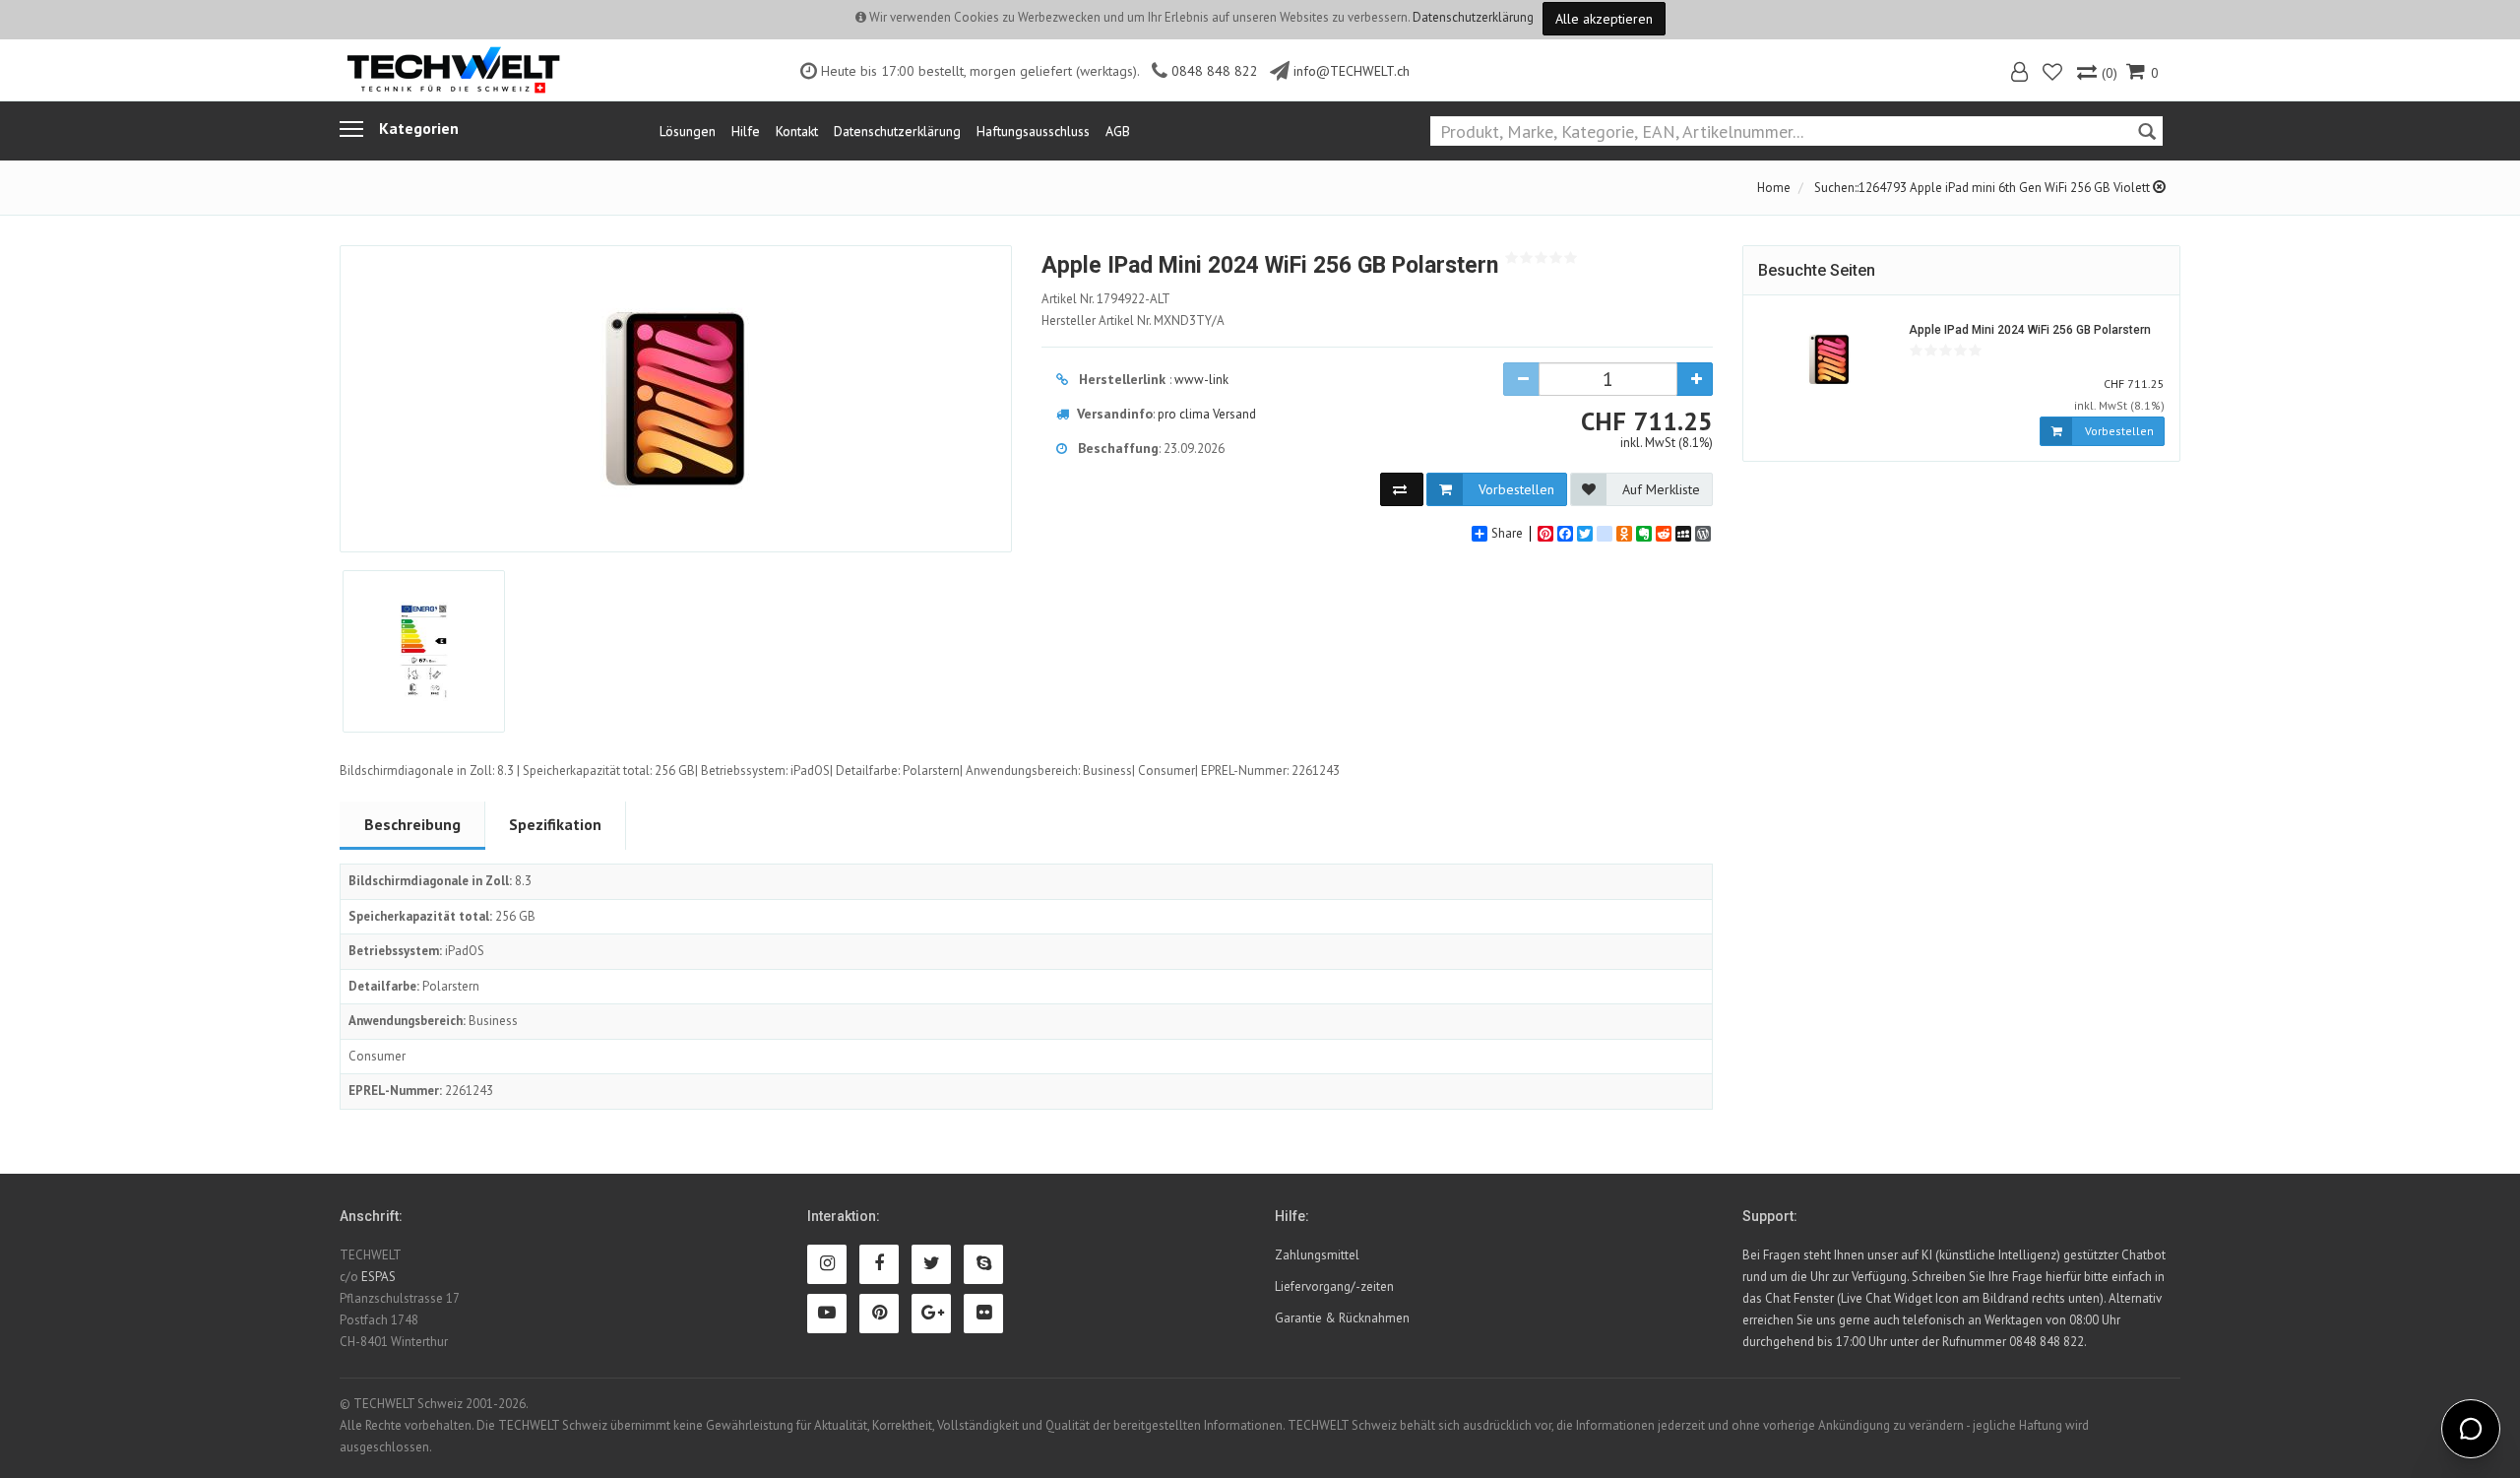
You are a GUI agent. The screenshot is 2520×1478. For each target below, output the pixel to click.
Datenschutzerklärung (1473, 17)
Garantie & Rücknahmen (1342, 1318)
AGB (1118, 131)
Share (1507, 534)
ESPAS (378, 1277)
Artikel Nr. (1106, 299)
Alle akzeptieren (1604, 19)
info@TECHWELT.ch (1352, 71)
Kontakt (797, 131)
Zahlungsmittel (1317, 1255)
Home (1774, 188)
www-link (1201, 380)
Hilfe (746, 131)
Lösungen (688, 131)
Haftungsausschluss (1033, 131)
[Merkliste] (2054, 74)
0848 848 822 (1215, 71)
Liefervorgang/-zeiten (1334, 1286)
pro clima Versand (1207, 414)
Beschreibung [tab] (412, 824)
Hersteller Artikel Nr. (1133, 321)
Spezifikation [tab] (555, 824)
